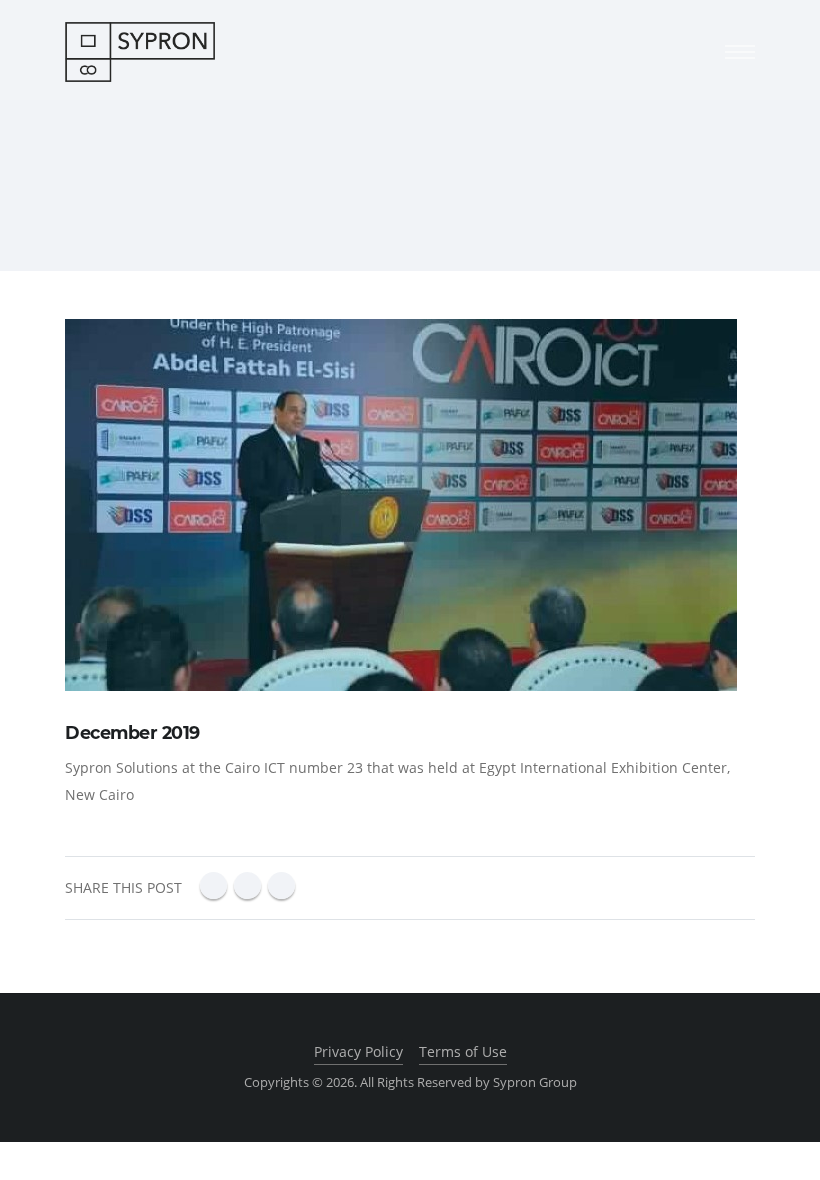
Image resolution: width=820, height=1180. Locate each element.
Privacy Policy (358, 1051)
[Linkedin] (247, 885)
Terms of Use (463, 1051)
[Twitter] (281, 885)
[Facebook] (213, 885)
